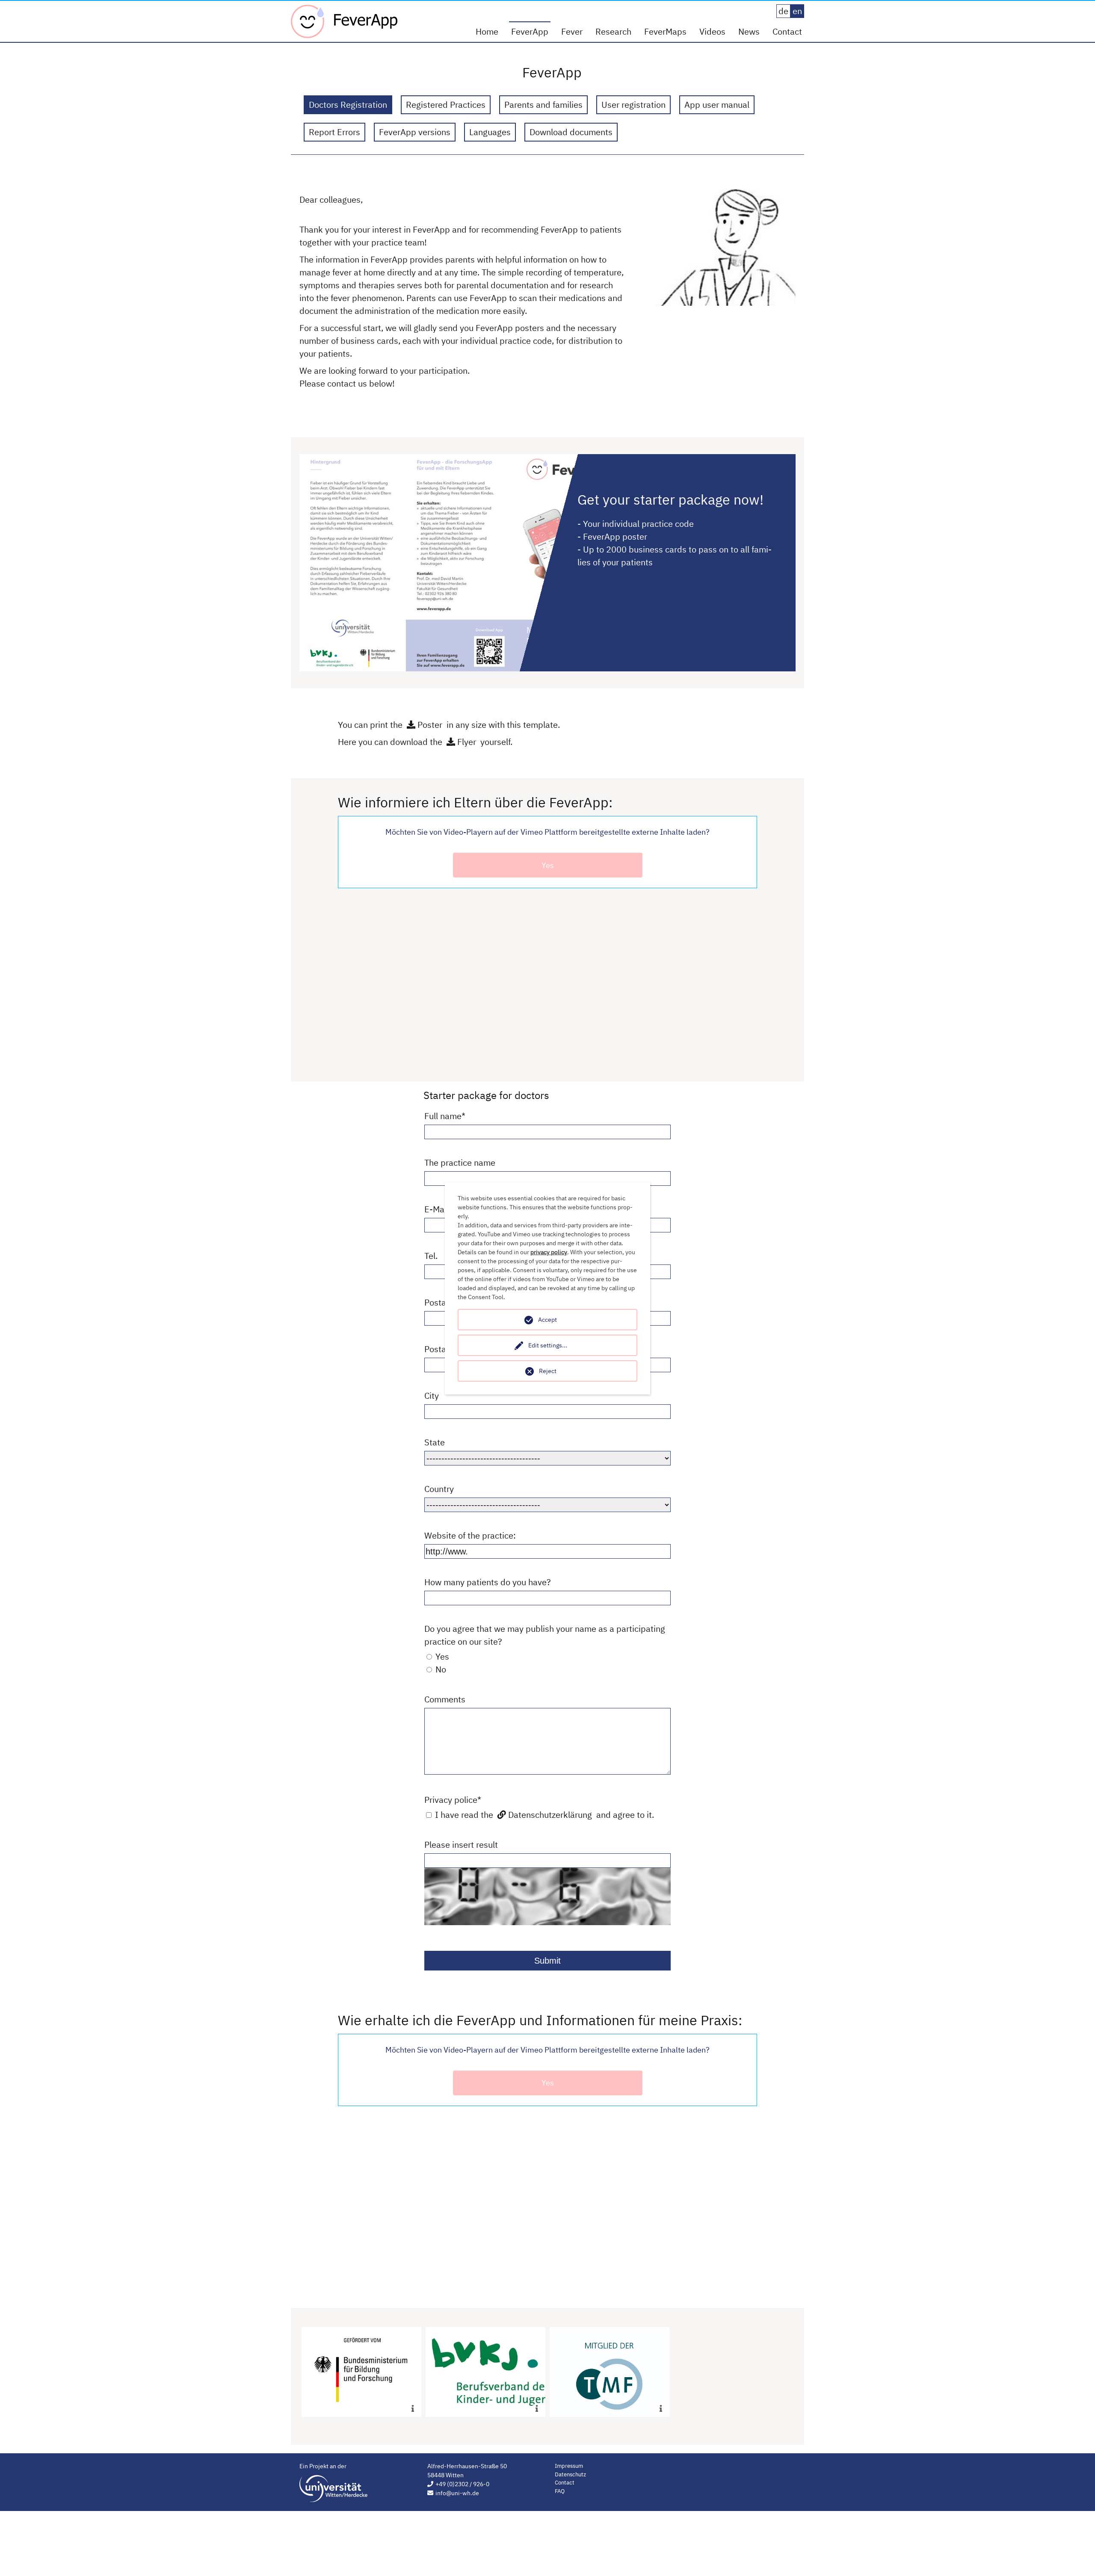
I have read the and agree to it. (543, 1815)
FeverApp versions (415, 132)
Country (439, 1489)
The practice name (460, 1162)
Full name (445, 1116)
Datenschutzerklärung (550, 1815)
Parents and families (543, 105)
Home (487, 31)
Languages (490, 132)
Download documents (571, 132)
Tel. (431, 1256)
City (432, 1396)
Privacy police (453, 1800)
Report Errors (334, 132)
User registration (633, 105)
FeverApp (530, 31)
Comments (445, 1699)
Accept (547, 1320)
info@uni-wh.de (457, 2493)
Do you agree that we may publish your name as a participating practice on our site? (545, 1635)
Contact (787, 31)
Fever (572, 31)
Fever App (344, 21)
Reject (548, 1371)
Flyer (467, 742)
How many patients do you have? (488, 1582)
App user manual (717, 105)
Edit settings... (548, 1345)
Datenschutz (570, 2474)
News (749, 31)
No (440, 1669)
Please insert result (461, 1845)
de (783, 11)
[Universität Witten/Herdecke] (334, 2489)
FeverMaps (665, 31)
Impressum (569, 2466)
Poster (430, 725)
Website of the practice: (470, 1535)
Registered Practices (446, 105)
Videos (712, 31)
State (435, 1442)
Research (613, 31)
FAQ (560, 2491)
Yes (548, 865)
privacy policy (549, 1252)
